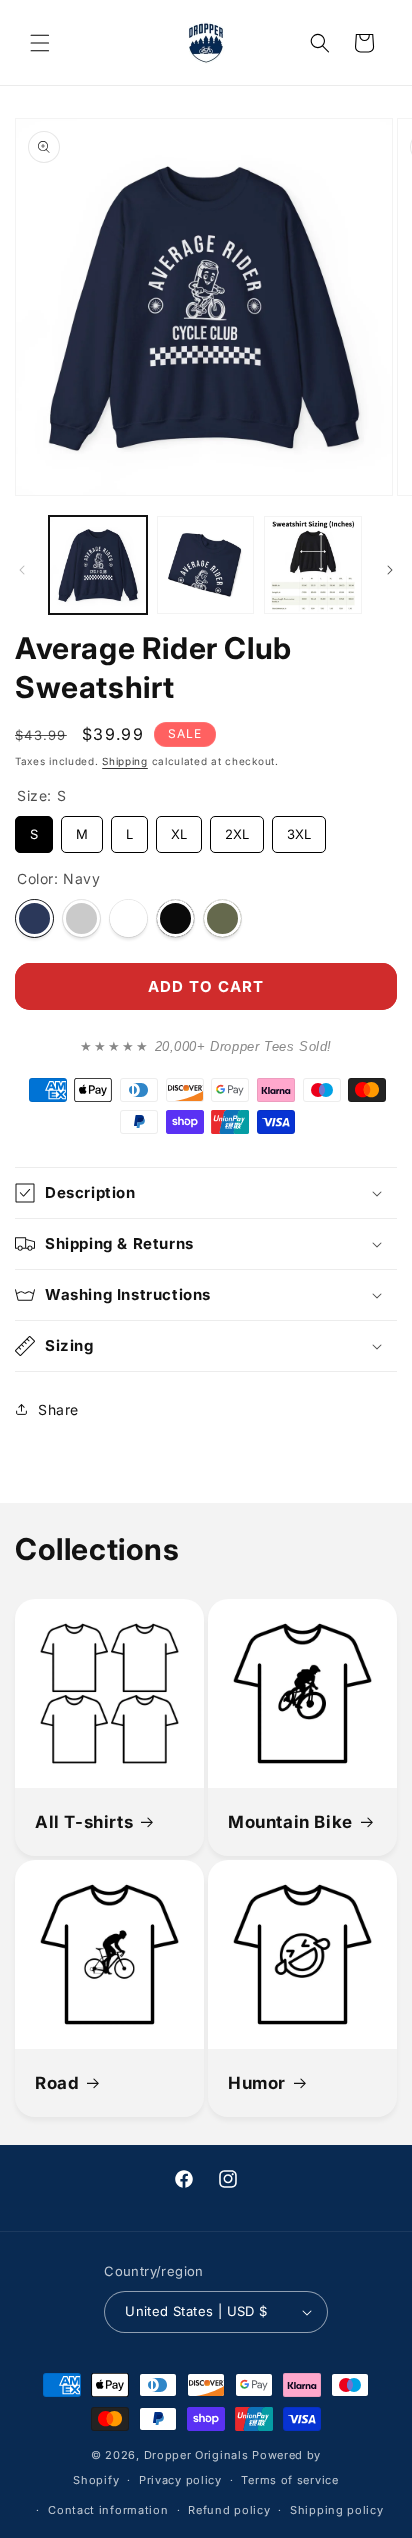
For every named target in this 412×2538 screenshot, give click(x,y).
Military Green (222, 918)
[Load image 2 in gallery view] (206, 565)
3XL (299, 829)
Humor (257, 2083)
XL (179, 829)
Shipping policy (337, 2510)
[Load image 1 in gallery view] (98, 565)
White (128, 918)
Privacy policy (180, 2480)
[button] (40, 43)
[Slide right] (390, 570)
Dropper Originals (196, 2455)
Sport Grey (81, 918)
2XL (237, 829)
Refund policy (229, 2510)
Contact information (108, 2510)
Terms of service (289, 2480)
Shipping (125, 761)
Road (57, 2083)
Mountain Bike (290, 1822)
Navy (34, 918)
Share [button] (58, 1409)
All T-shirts (84, 1822)
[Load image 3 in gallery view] (313, 565)
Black (175, 918)
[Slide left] (22, 570)
